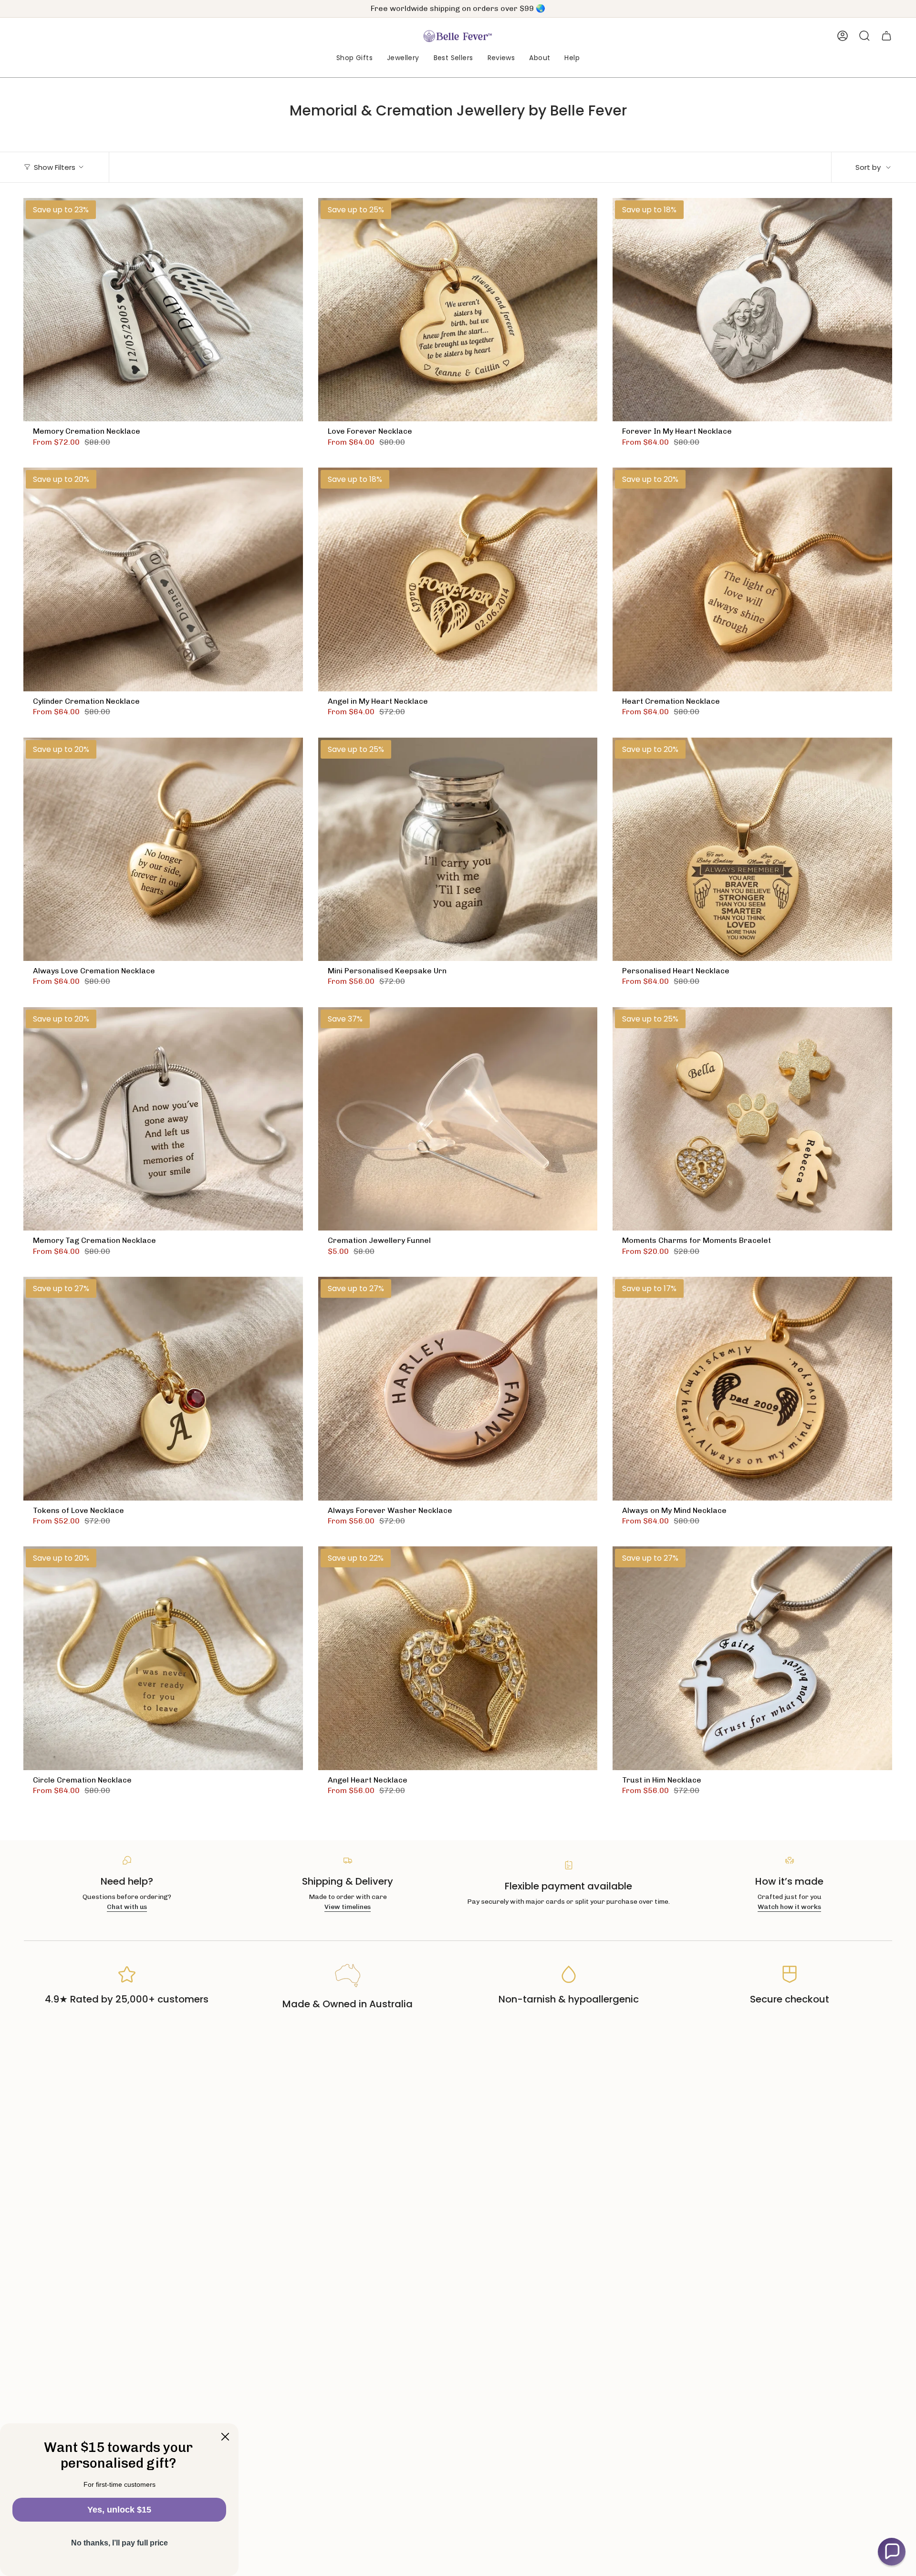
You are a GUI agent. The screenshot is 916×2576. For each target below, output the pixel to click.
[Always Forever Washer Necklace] (458, 1389)
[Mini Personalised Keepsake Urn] (458, 850)
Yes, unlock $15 (119, 2510)
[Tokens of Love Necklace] (163, 1389)
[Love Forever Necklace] (458, 310)
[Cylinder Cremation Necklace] (163, 579)
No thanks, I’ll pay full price (120, 2543)
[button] (354, 58)
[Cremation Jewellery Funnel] (458, 1119)
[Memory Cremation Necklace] (163, 310)
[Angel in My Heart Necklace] (458, 579)
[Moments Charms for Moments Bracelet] (752, 1119)
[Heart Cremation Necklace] (752, 579)
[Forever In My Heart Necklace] (752, 310)
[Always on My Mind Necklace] (752, 1389)
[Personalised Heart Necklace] (752, 850)
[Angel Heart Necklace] (458, 1658)
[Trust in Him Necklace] (752, 1658)
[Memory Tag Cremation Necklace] (163, 1119)
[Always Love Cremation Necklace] (163, 850)
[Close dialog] (225, 2437)
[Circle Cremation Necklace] (163, 1658)
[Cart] (886, 36)
